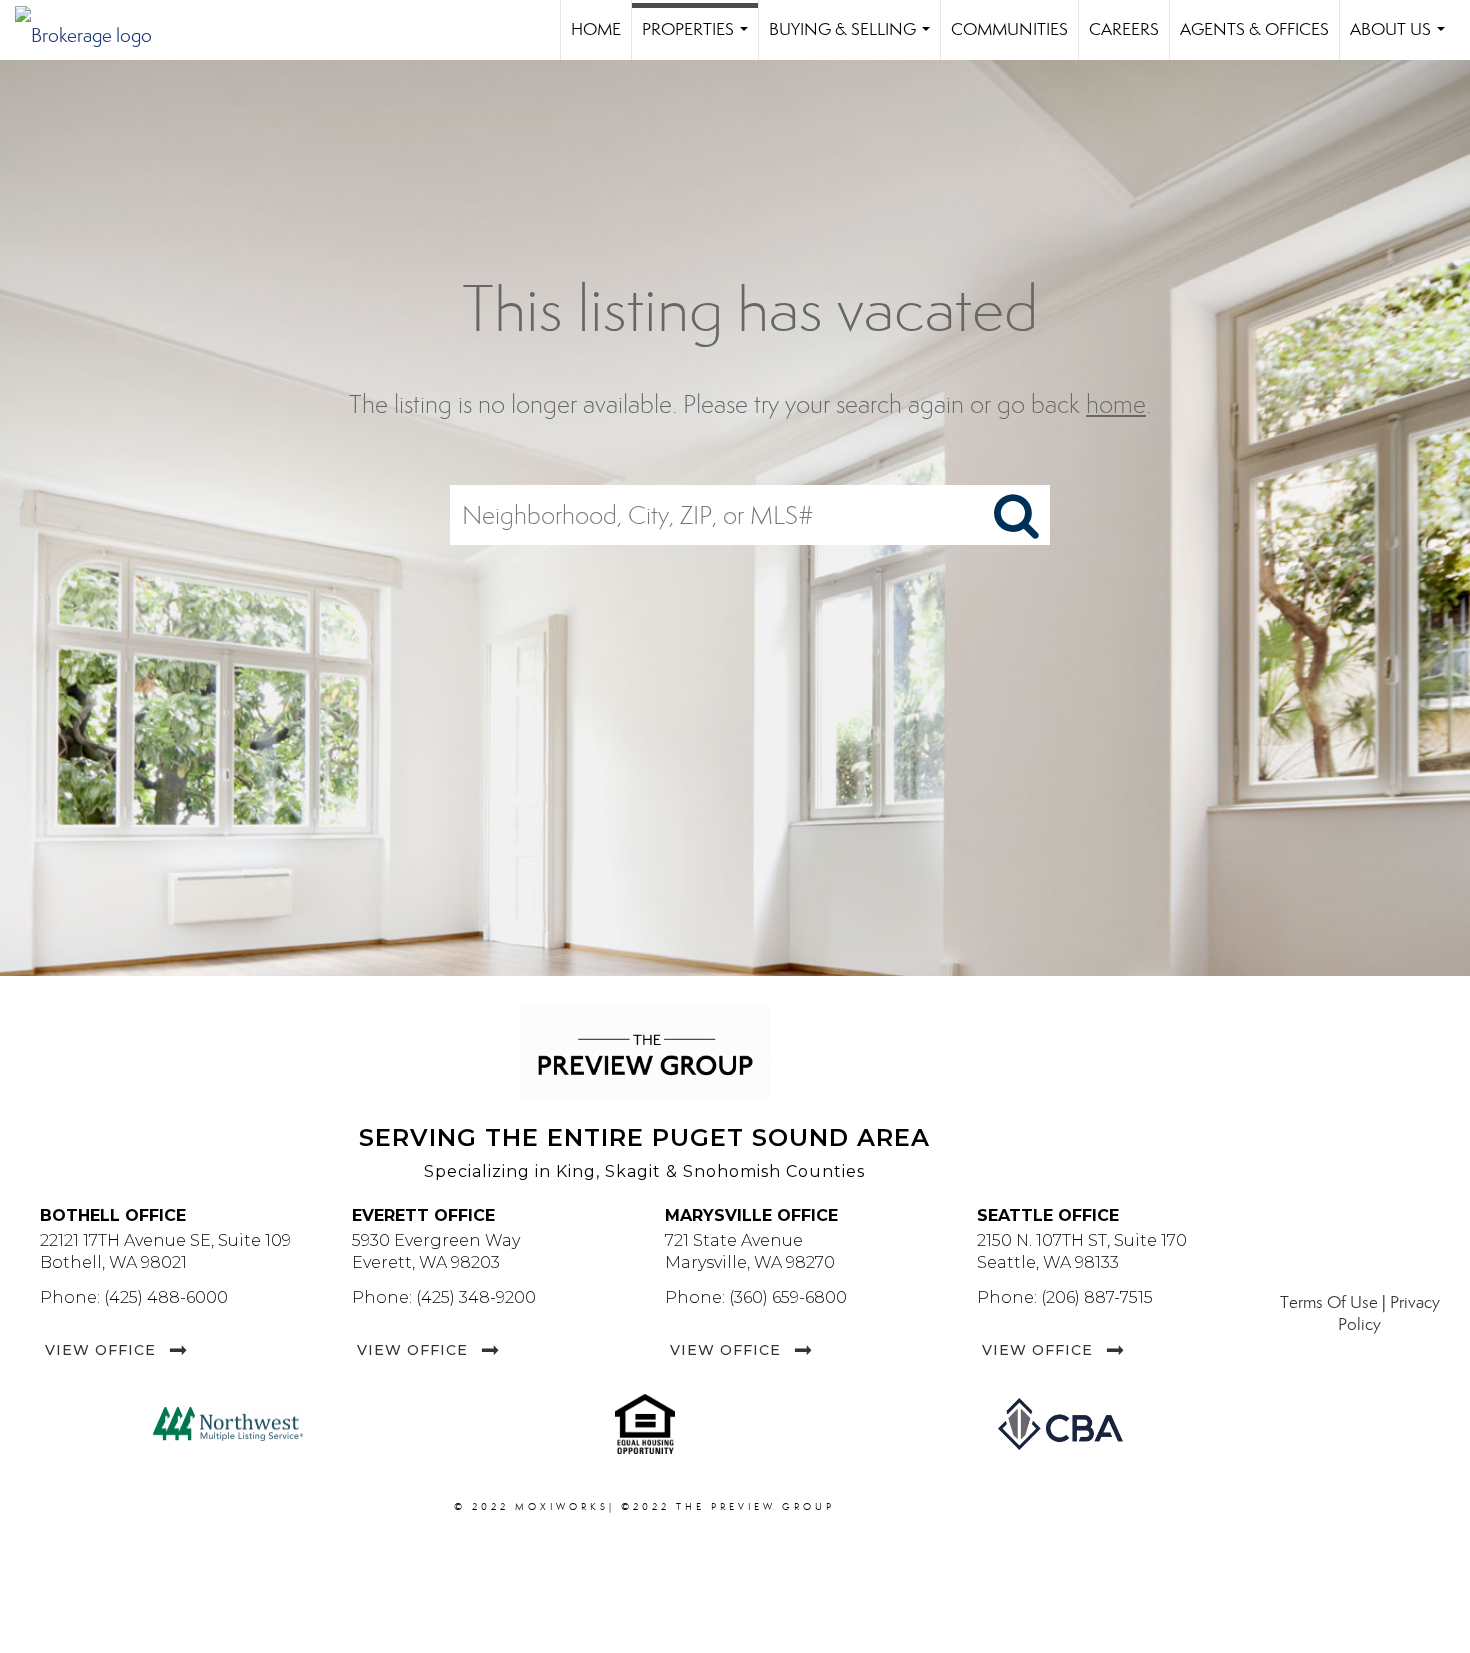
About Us (1401, 39)
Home (596, 29)
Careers (1124, 29)
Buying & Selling (853, 39)
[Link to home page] (93, 30)
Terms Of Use (1329, 1302)
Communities (1009, 29)
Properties (699, 39)
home (1116, 404)
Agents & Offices (1254, 29)
